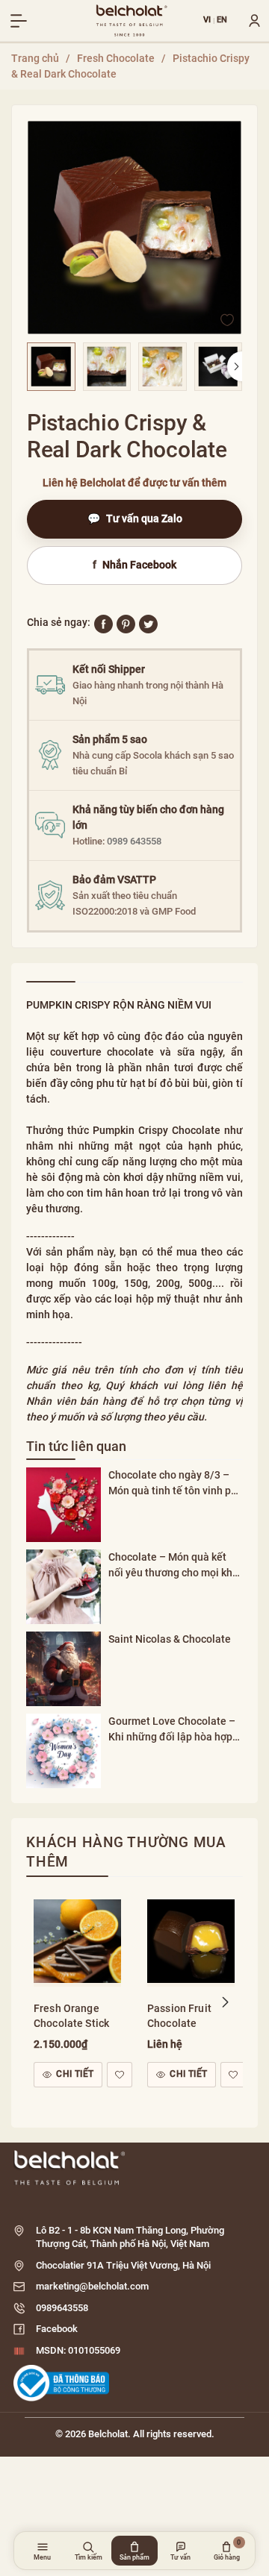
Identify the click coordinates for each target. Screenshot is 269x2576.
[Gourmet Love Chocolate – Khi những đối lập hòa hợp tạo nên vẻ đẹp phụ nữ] (64, 1751)
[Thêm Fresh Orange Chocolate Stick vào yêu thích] (120, 2075)
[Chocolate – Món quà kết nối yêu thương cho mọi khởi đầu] (64, 1587)
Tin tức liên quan (76, 1446)
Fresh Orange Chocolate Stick (71, 2016)
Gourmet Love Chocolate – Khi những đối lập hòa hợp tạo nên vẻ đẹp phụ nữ (172, 1730)
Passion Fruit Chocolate (179, 2016)
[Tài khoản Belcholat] (249, 21)
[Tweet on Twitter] (148, 623)
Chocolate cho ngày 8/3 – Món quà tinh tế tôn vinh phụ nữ (176, 1484)
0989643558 (62, 2308)
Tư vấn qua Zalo (135, 518)
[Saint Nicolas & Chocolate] (64, 1669)
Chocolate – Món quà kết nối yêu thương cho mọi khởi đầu (175, 1566)
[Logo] (134, 2168)
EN (222, 21)
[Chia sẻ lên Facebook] (103, 623)
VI (207, 21)
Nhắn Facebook (134, 565)
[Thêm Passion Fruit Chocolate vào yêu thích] (233, 2075)
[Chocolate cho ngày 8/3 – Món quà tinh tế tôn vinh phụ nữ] (64, 1505)
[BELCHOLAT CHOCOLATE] (132, 21)
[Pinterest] (126, 623)
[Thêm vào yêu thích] (227, 319)
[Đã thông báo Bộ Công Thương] (61, 2383)
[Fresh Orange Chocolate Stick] (77, 1939)
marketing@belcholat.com (92, 2286)
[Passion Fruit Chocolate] (191, 1939)
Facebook (57, 2329)
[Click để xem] (134, 228)
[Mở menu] (19, 21)
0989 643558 (134, 841)
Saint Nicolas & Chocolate (170, 1639)
